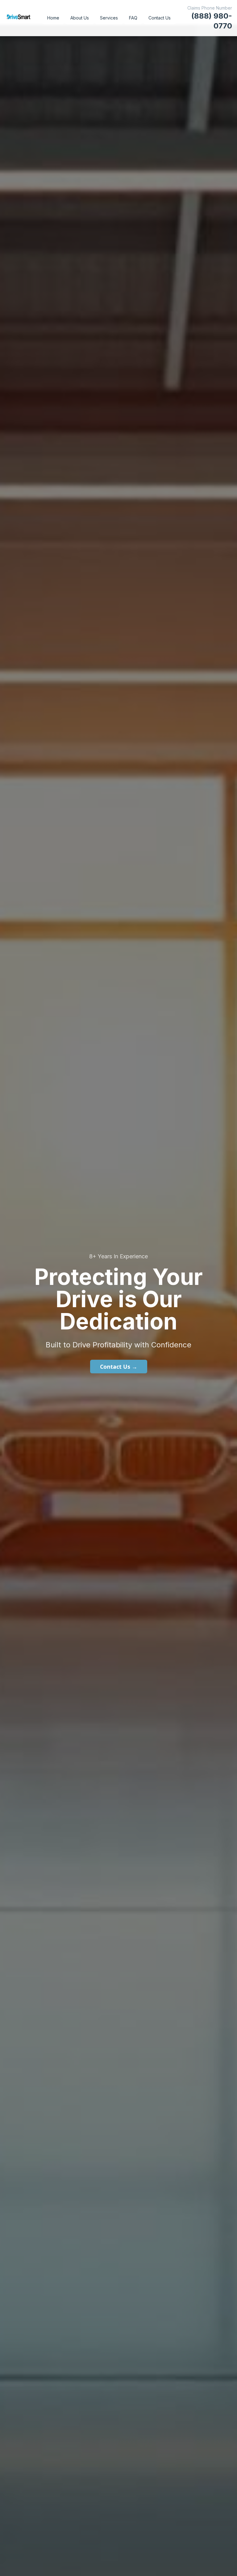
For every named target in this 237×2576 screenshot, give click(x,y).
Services (109, 18)
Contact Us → (119, 1367)
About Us (80, 18)
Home (53, 18)
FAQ (133, 18)
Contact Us (160, 18)
